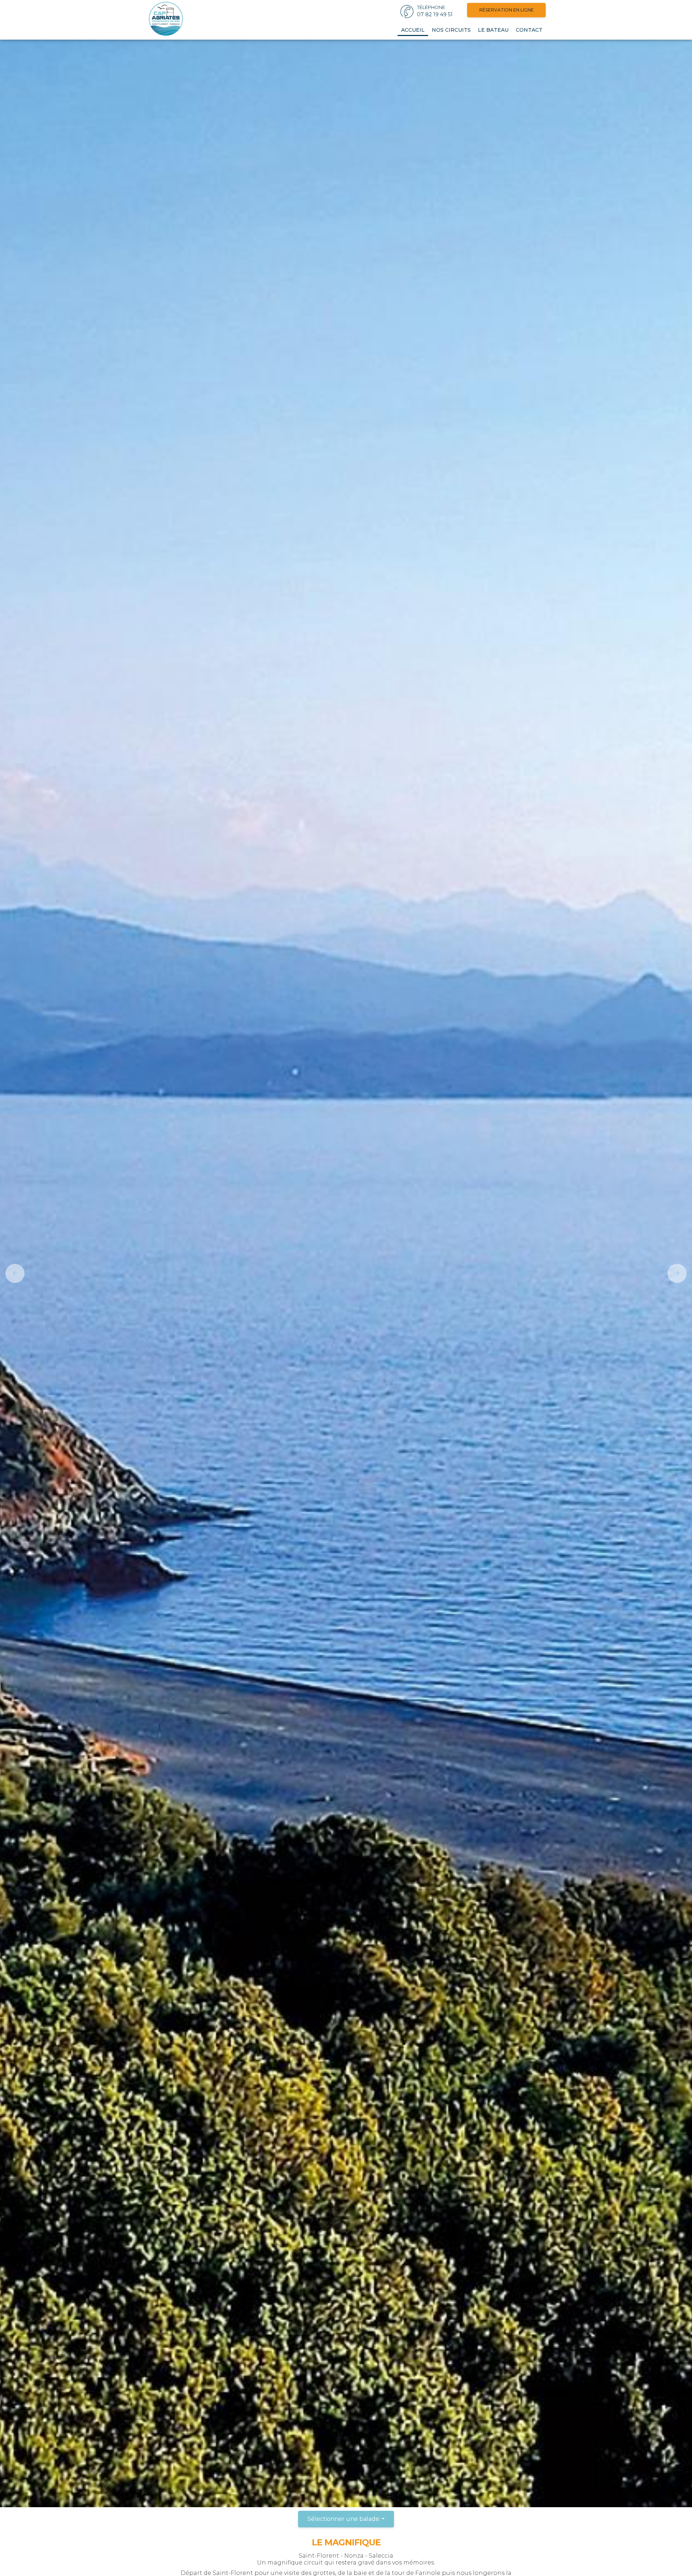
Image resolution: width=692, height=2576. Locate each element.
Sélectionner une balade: (344, 2519)
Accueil (413, 30)
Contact (529, 30)
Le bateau (493, 30)
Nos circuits (451, 30)
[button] (12, 1273)
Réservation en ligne (507, 10)
